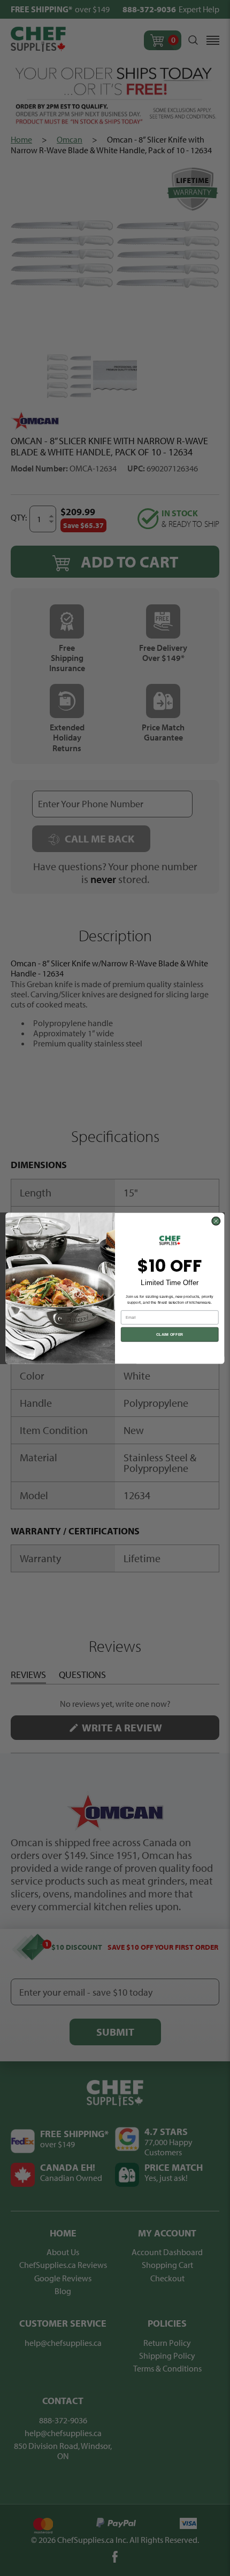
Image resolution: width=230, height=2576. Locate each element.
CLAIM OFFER (170, 1334)
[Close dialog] (216, 1221)
